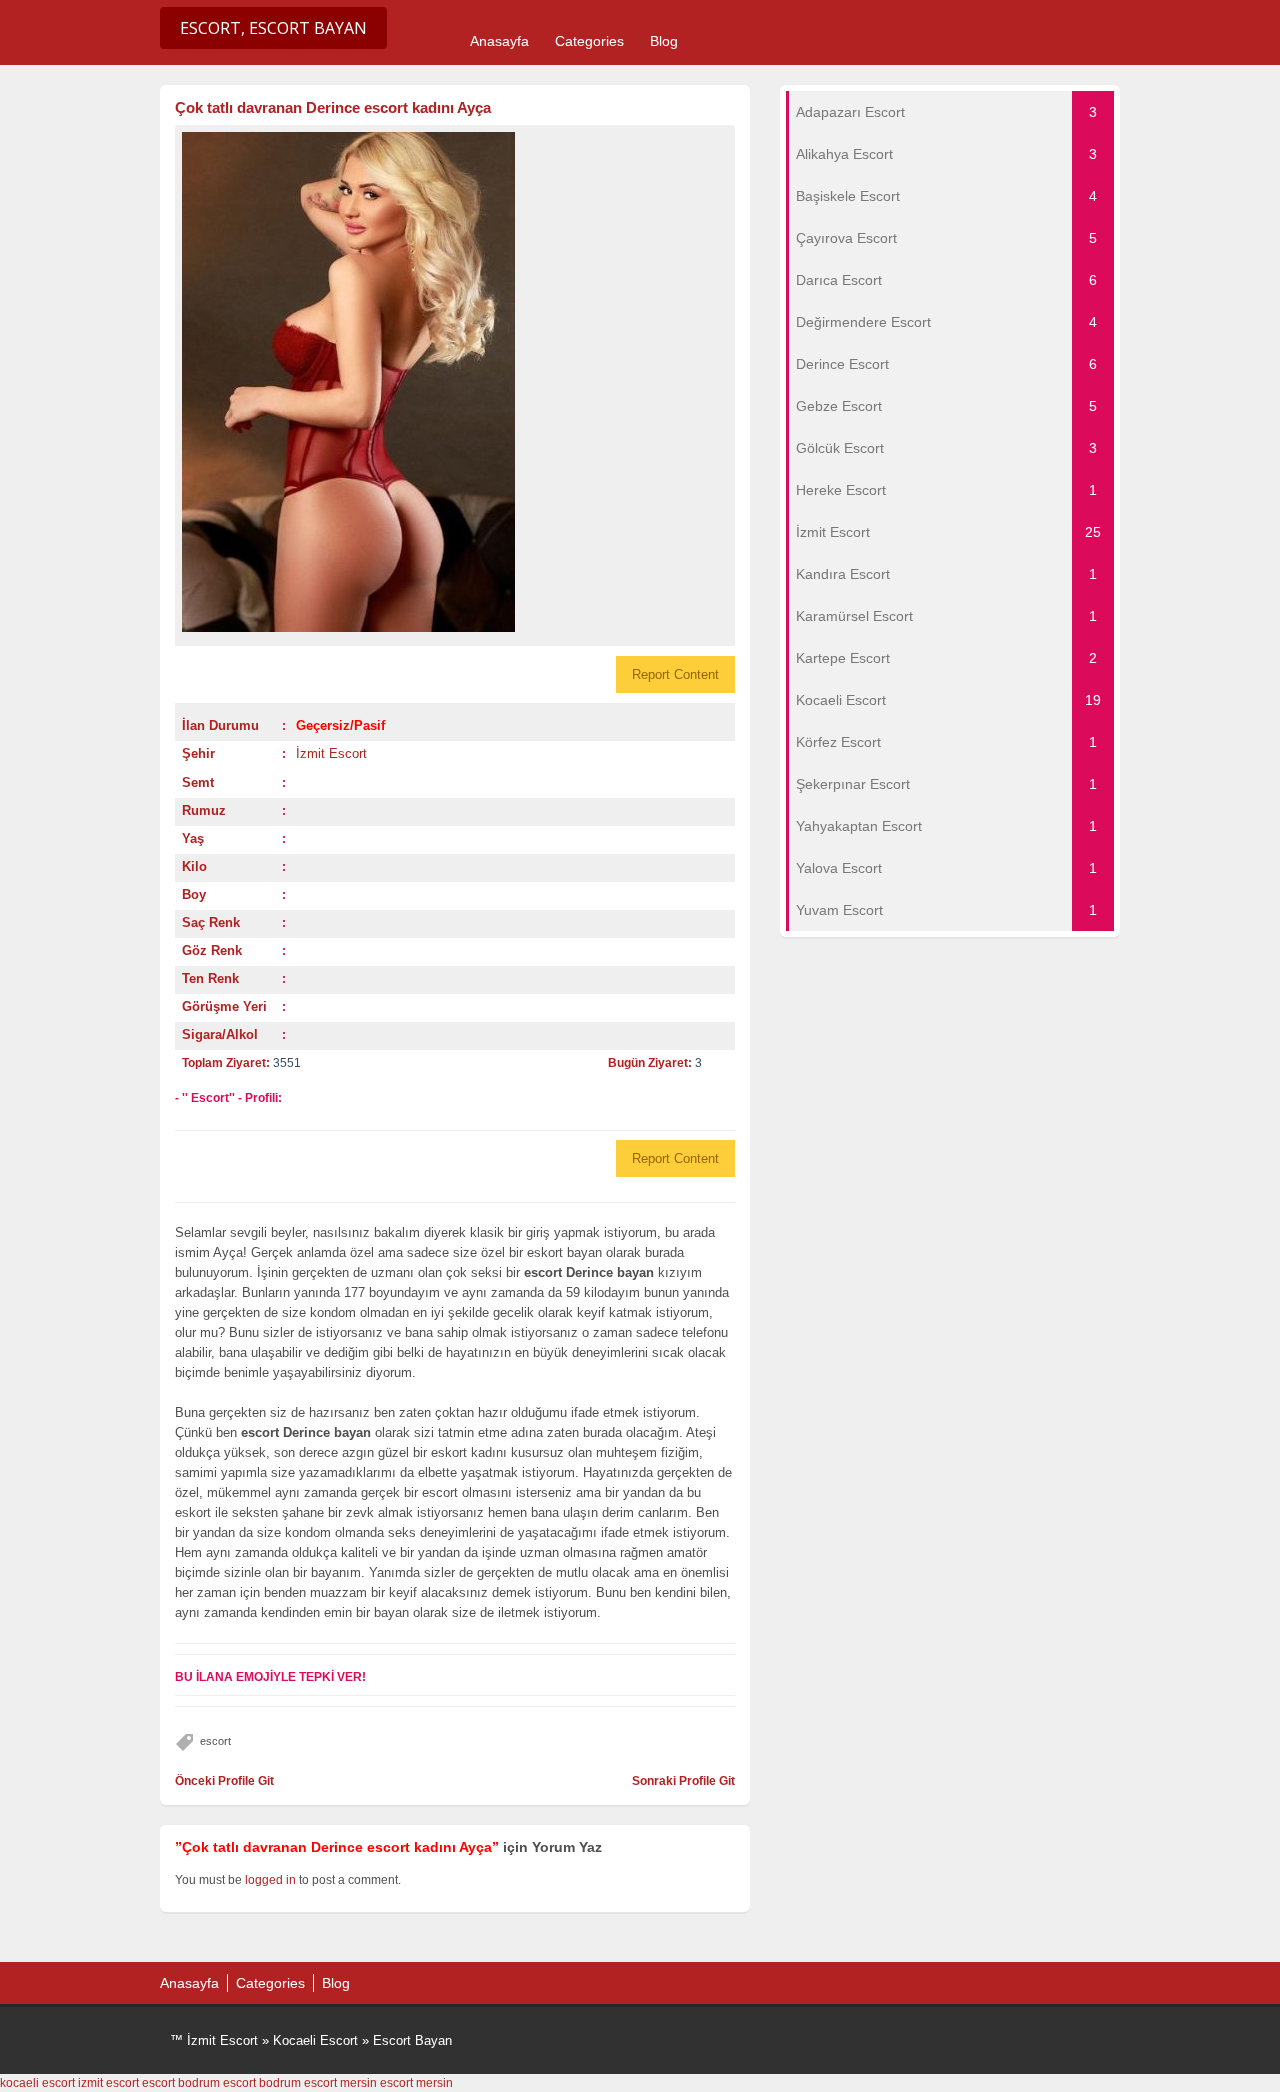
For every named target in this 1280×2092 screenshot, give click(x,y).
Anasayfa (499, 41)
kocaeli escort (37, 2083)
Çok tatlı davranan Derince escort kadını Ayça (333, 107)
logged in (270, 1880)
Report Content (675, 674)
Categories (589, 41)
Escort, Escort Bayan (273, 28)
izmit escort (108, 2083)
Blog (664, 41)
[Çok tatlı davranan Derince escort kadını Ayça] (455, 382)
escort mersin (340, 2083)
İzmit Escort (331, 753)
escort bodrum (181, 2083)
